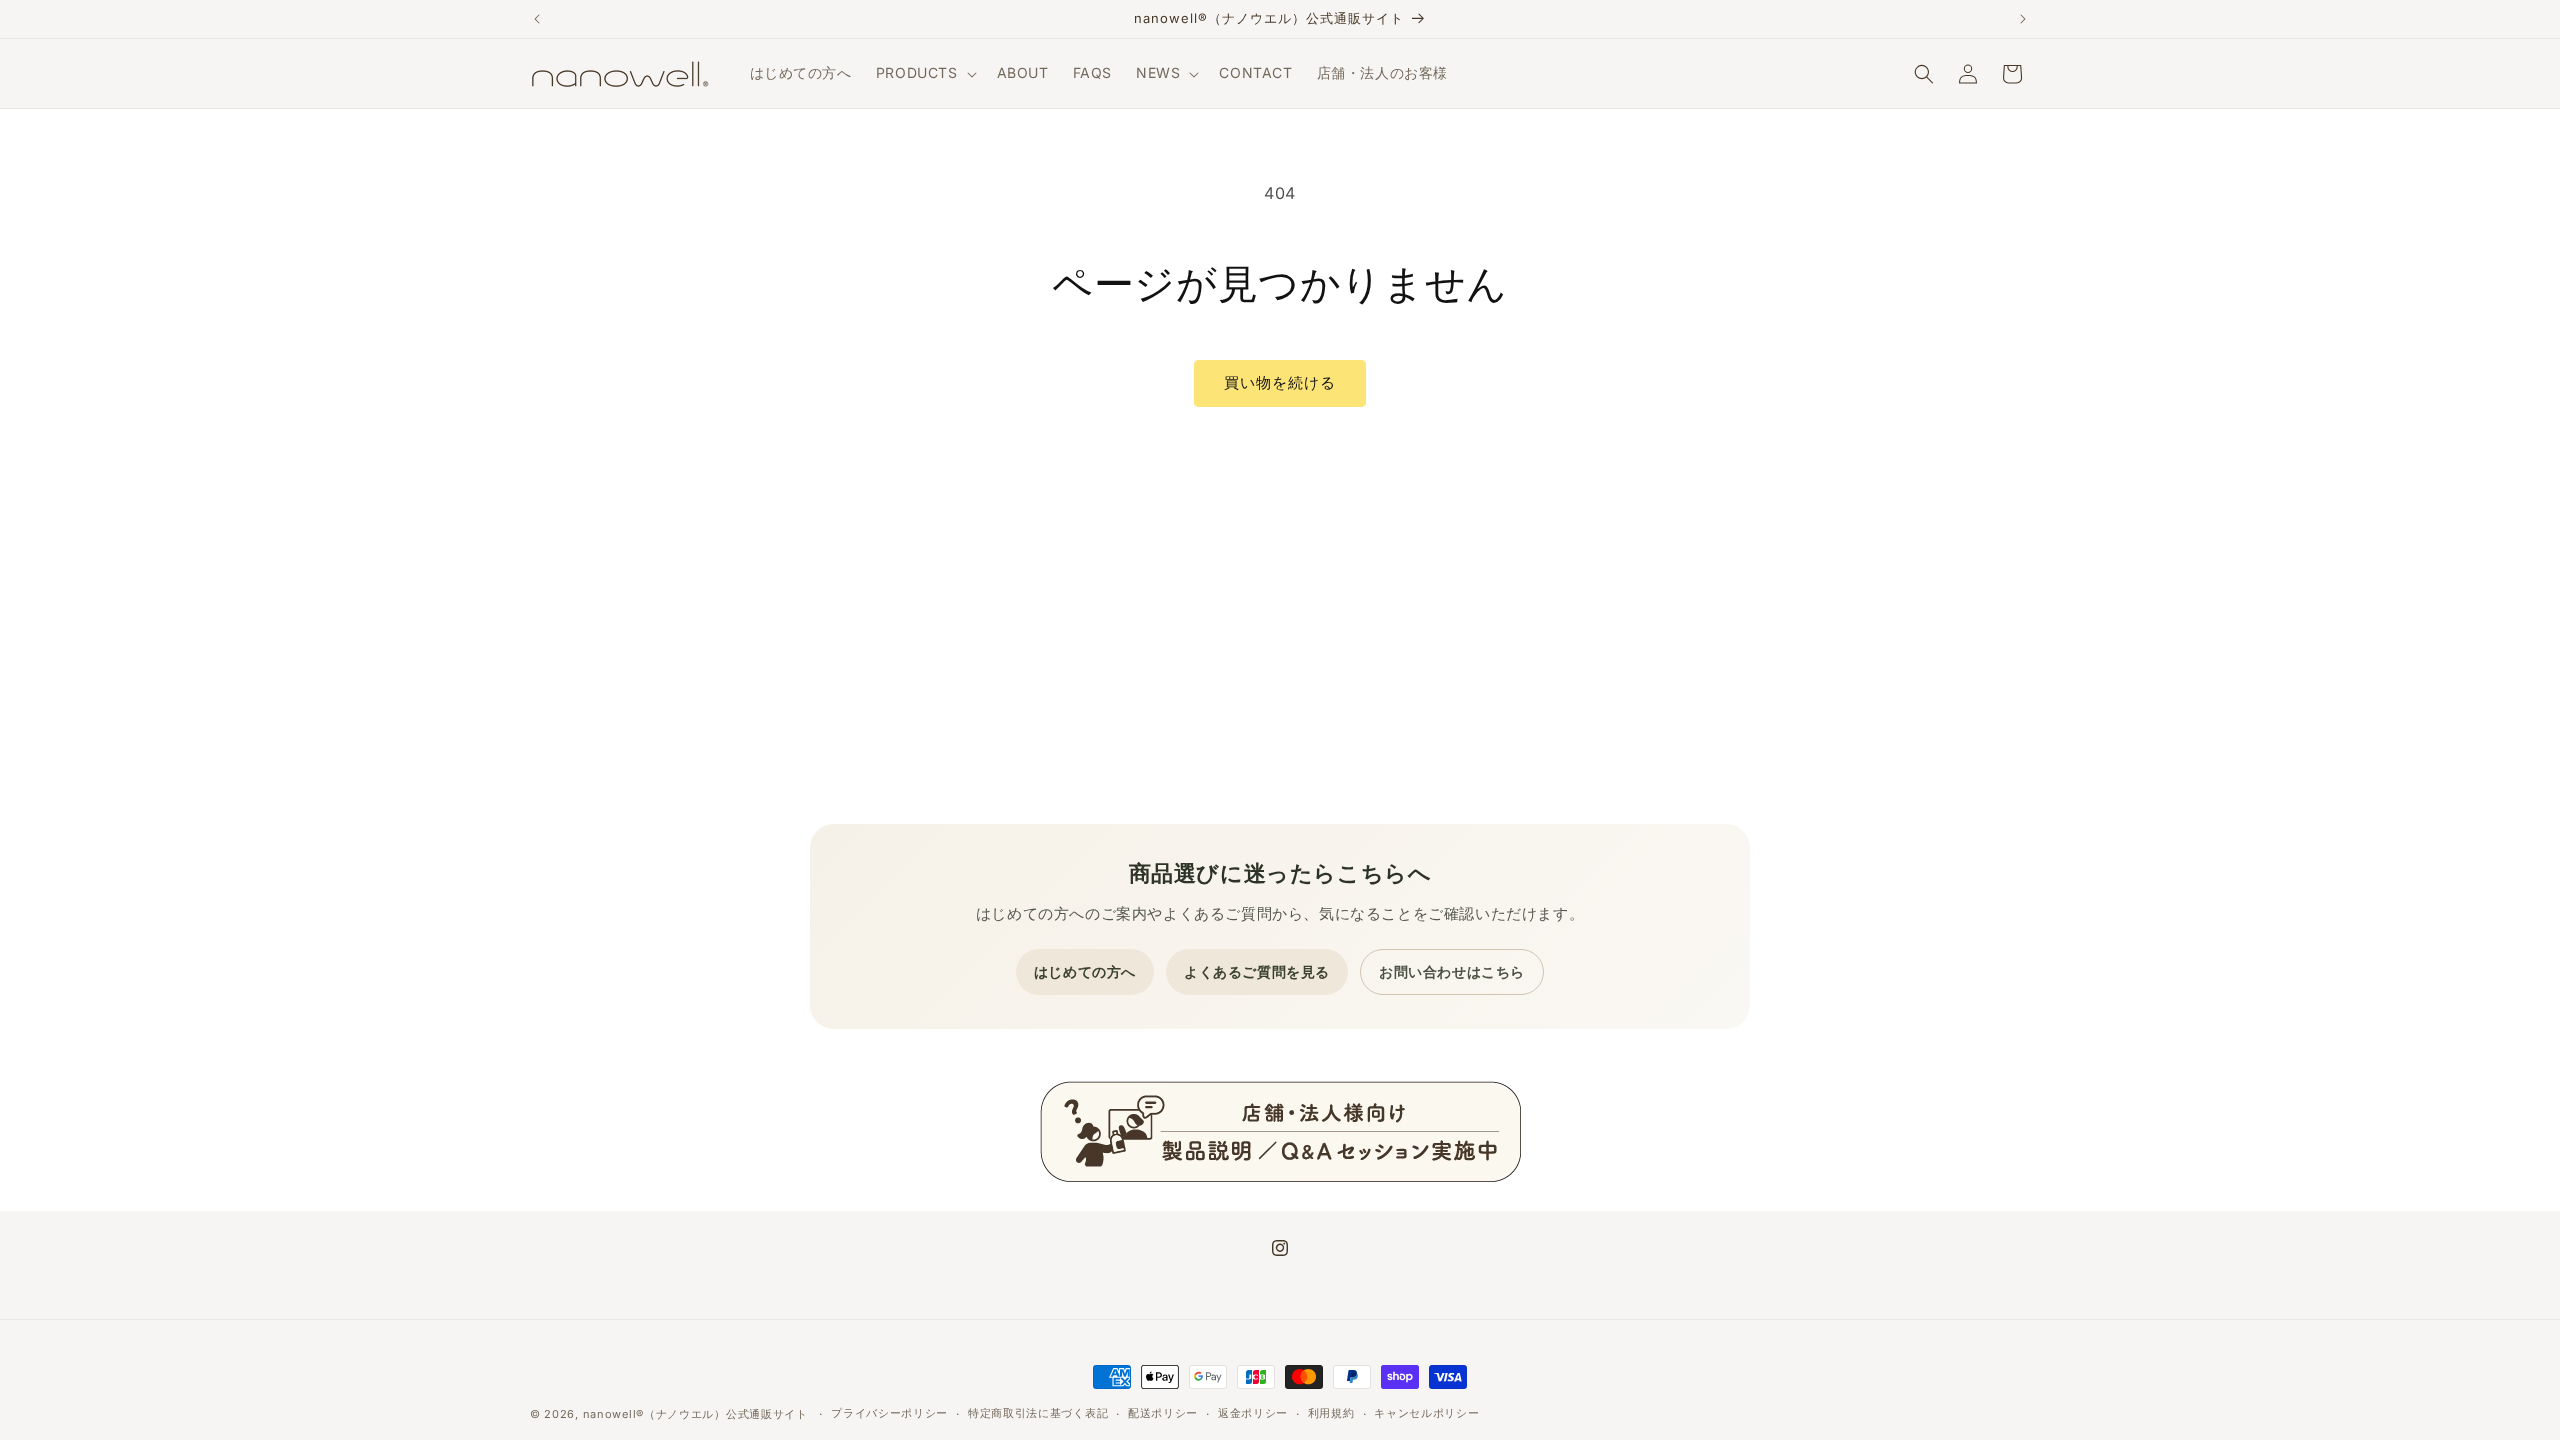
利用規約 (1331, 1413)
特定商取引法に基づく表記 (1038, 1413)
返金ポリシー (1253, 1413)
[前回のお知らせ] (537, 19)
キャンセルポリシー (1426, 1413)
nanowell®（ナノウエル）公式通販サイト (695, 1414)
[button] (924, 73)
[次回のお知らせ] (2023, 19)
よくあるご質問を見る (1257, 971)
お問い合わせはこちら (1452, 971)
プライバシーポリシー (889, 1413)
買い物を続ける (1280, 382)
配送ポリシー (1163, 1413)
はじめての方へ (1085, 971)
